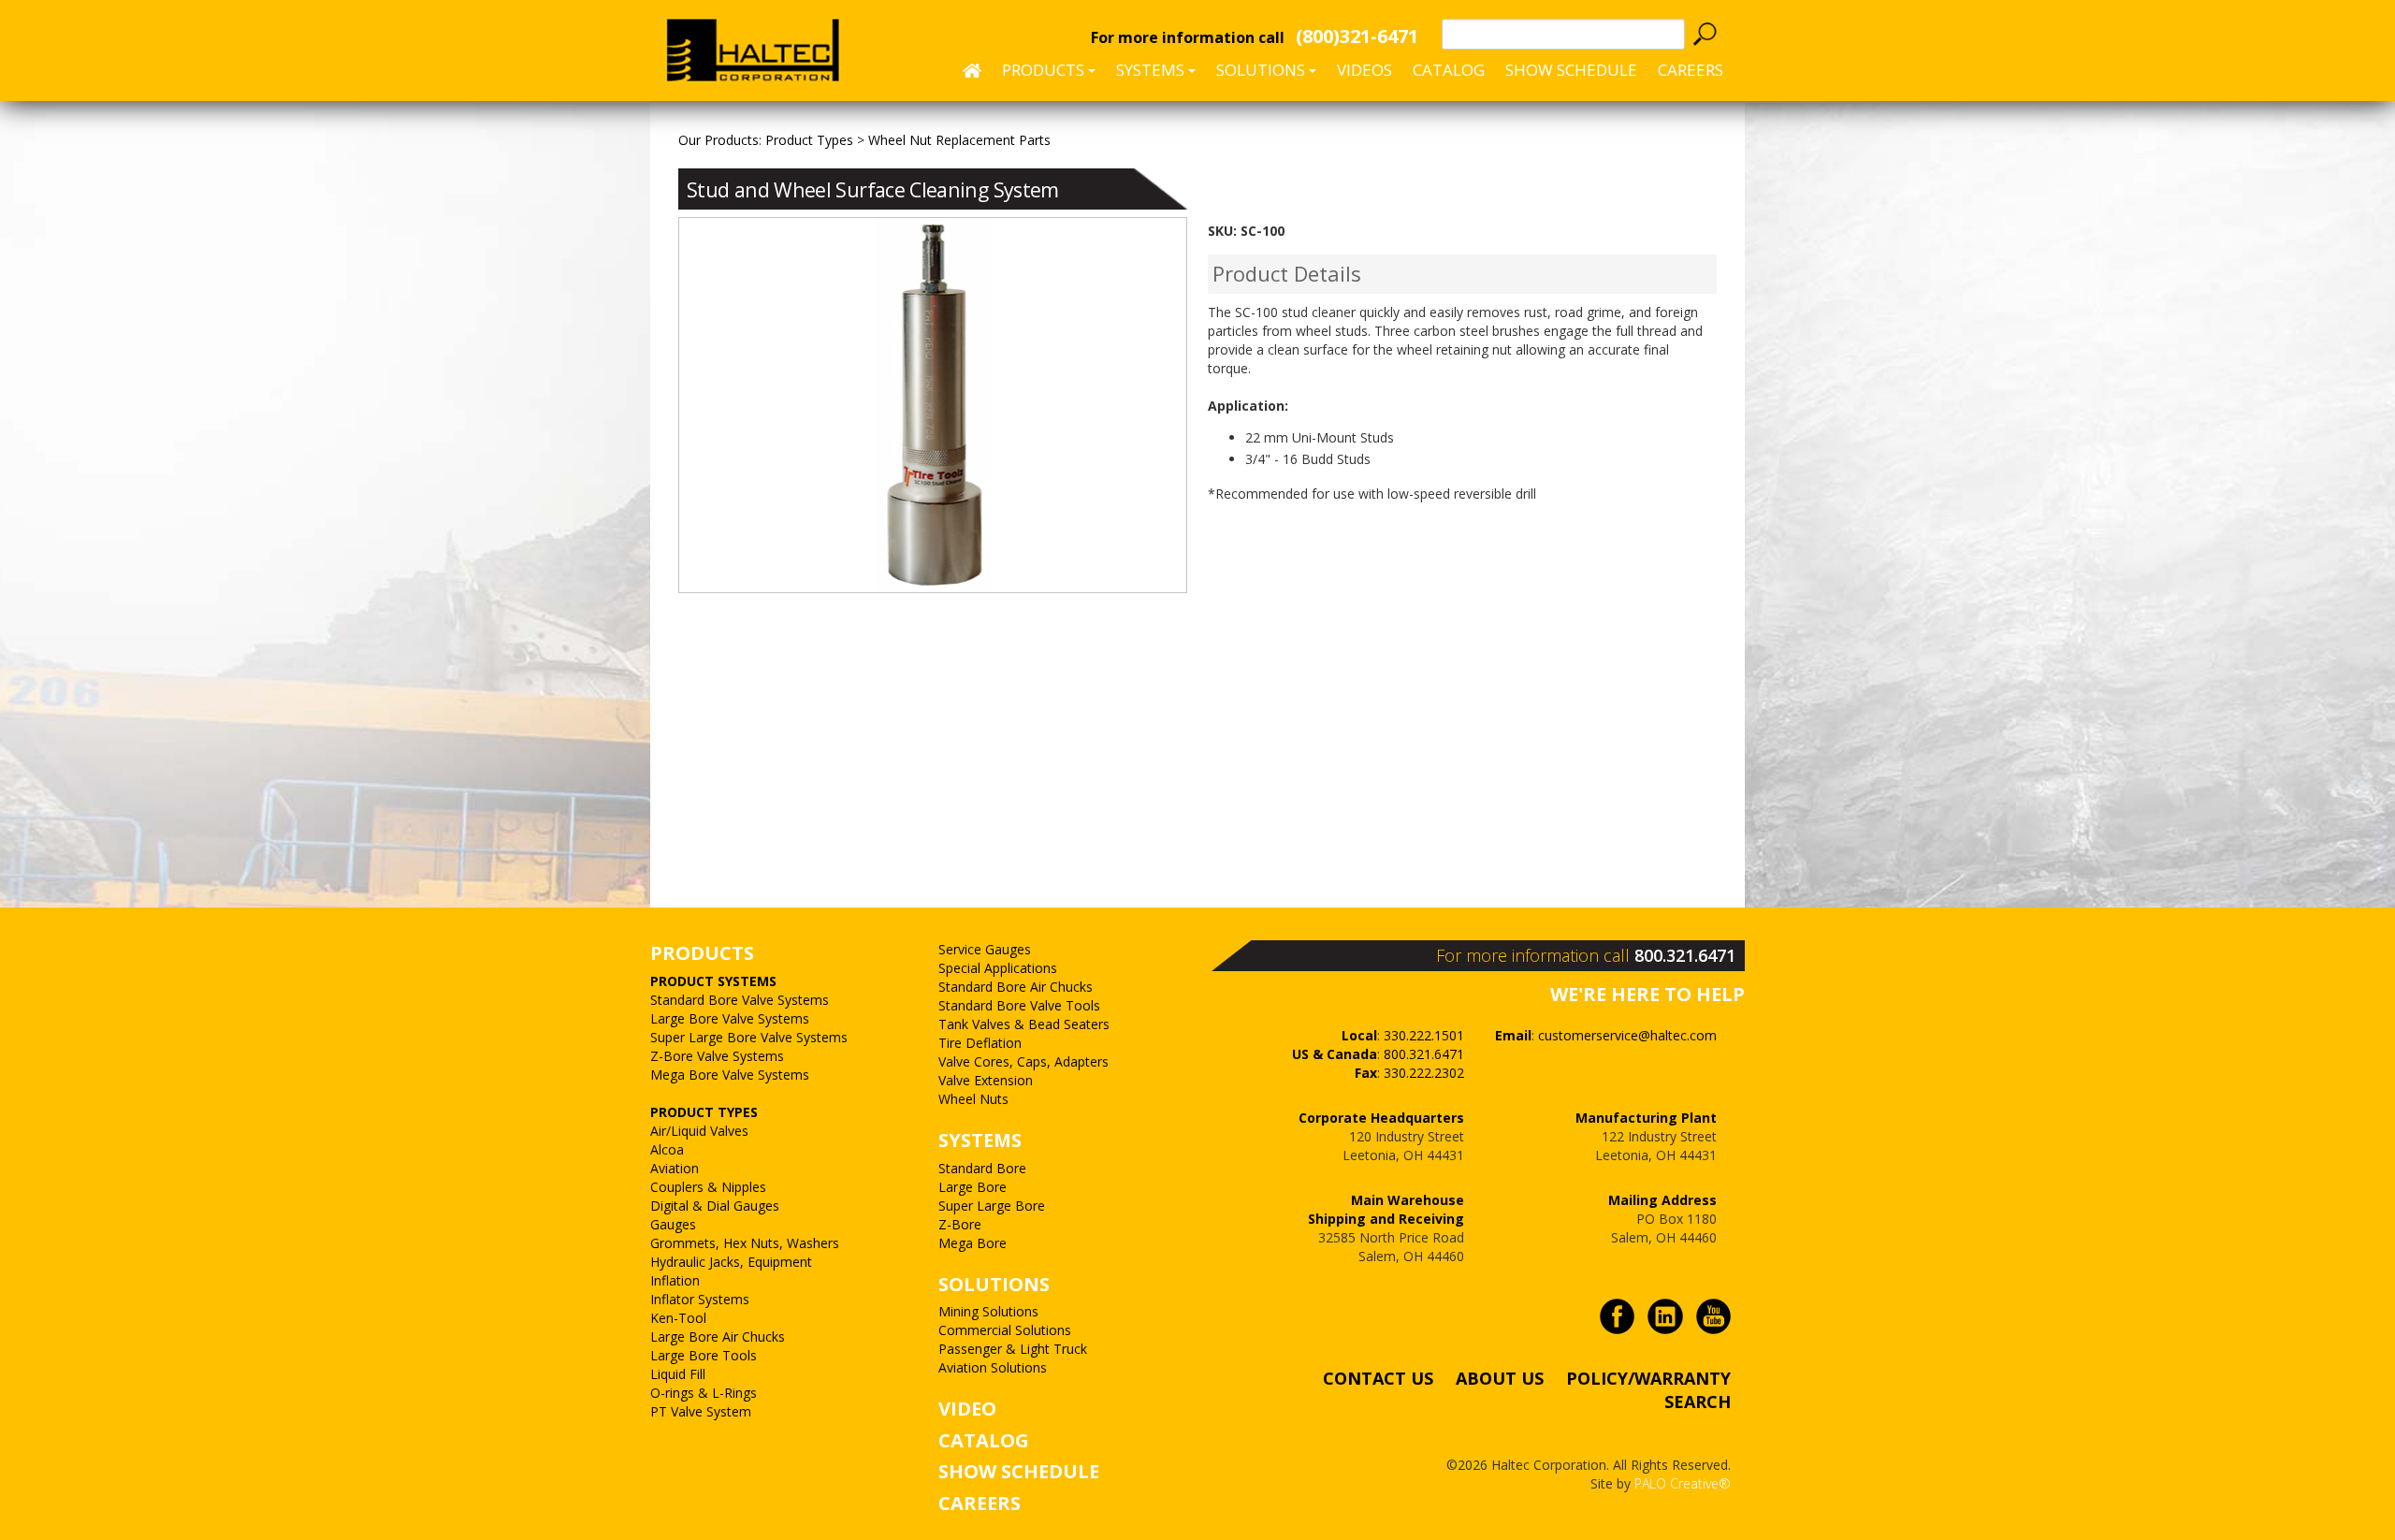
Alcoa (667, 1149)
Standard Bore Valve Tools (1019, 1005)
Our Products (718, 140)
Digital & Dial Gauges (715, 1206)
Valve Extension (986, 1080)
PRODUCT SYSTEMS (713, 981)
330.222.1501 (1424, 1035)
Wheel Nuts (973, 1099)
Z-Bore (960, 1224)
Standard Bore (982, 1168)
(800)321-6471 (1357, 36)
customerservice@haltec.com (1627, 1035)
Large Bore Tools (704, 1355)
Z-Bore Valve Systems (717, 1056)
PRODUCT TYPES (704, 1112)
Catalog (1449, 70)
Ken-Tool (678, 1318)
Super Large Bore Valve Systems (749, 1037)
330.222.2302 (1424, 1073)
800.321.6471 (1685, 955)
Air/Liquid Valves (699, 1131)
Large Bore (973, 1187)
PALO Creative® (1683, 1483)
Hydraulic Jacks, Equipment (731, 1262)
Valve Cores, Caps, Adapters (1023, 1061)
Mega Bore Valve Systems (730, 1075)
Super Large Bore (992, 1206)
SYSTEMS (980, 1140)
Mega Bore (973, 1243)
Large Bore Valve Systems (730, 1018)
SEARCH (1698, 1402)
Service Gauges (985, 949)
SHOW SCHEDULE (1571, 70)
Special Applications (998, 968)
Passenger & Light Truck (1013, 1349)
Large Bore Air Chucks (718, 1337)
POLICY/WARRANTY (1648, 1378)
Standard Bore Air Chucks (1016, 987)
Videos (1364, 70)
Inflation (675, 1280)
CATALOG (984, 1440)
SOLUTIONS (994, 1284)
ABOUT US (1500, 1378)
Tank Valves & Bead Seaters (1024, 1024)
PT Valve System (701, 1411)
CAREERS (1691, 70)
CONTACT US (1378, 1378)
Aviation (675, 1168)
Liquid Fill (678, 1374)
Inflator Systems (700, 1299)
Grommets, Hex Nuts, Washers (745, 1243)
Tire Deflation (980, 1043)
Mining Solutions (988, 1311)
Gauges (673, 1224)
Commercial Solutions (1005, 1330)
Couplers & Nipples (708, 1187)
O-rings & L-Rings (704, 1393)
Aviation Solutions (993, 1367)
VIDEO (967, 1409)
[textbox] (1563, 34)
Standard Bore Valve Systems (740, 1000)
